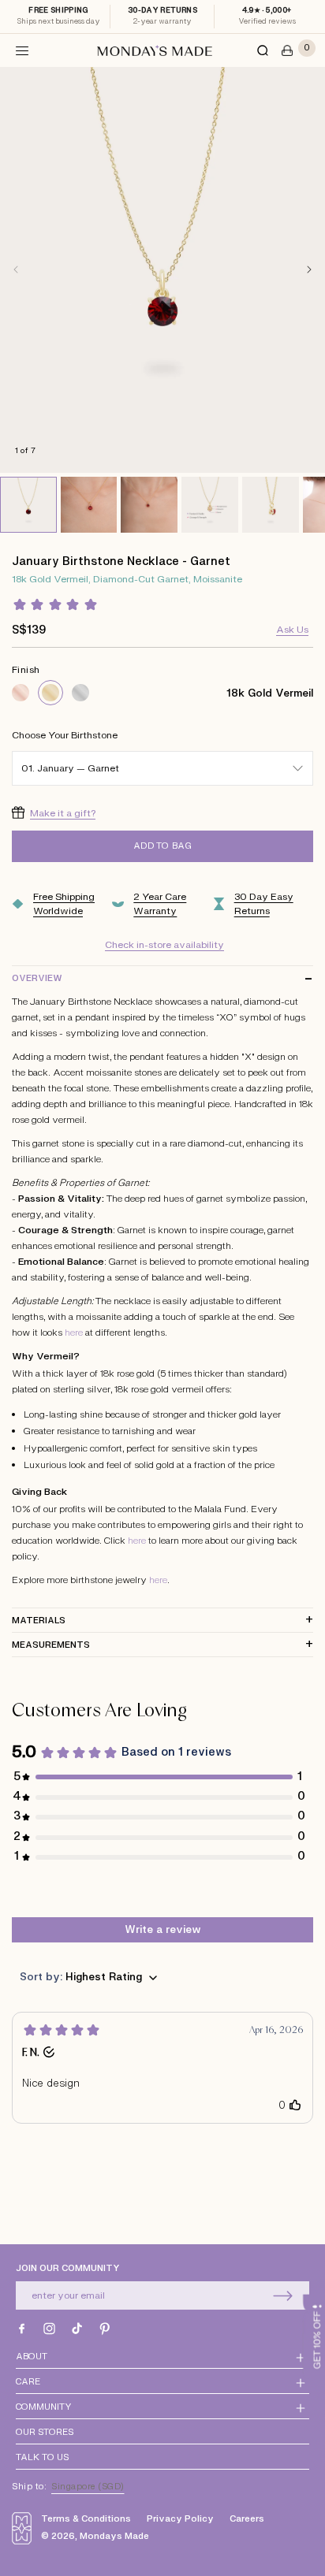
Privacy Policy (180, 2519)
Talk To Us (42, 2457)
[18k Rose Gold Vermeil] (21, 693)
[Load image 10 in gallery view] (210, 505)
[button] (22, 50)
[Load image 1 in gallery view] (28, 505)
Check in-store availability (164, 945)
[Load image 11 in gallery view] (271, 505)
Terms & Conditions (86, 2519)
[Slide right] (309, 269)
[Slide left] (16, 269)
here (74, 1333)
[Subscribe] (283, 2295)
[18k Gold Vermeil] (50, 693)
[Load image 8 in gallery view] (89, 505)
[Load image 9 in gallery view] (149, 505)
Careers (247, 2519)
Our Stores (45, 2432)
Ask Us (292, 630)
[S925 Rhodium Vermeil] (80, 693)
